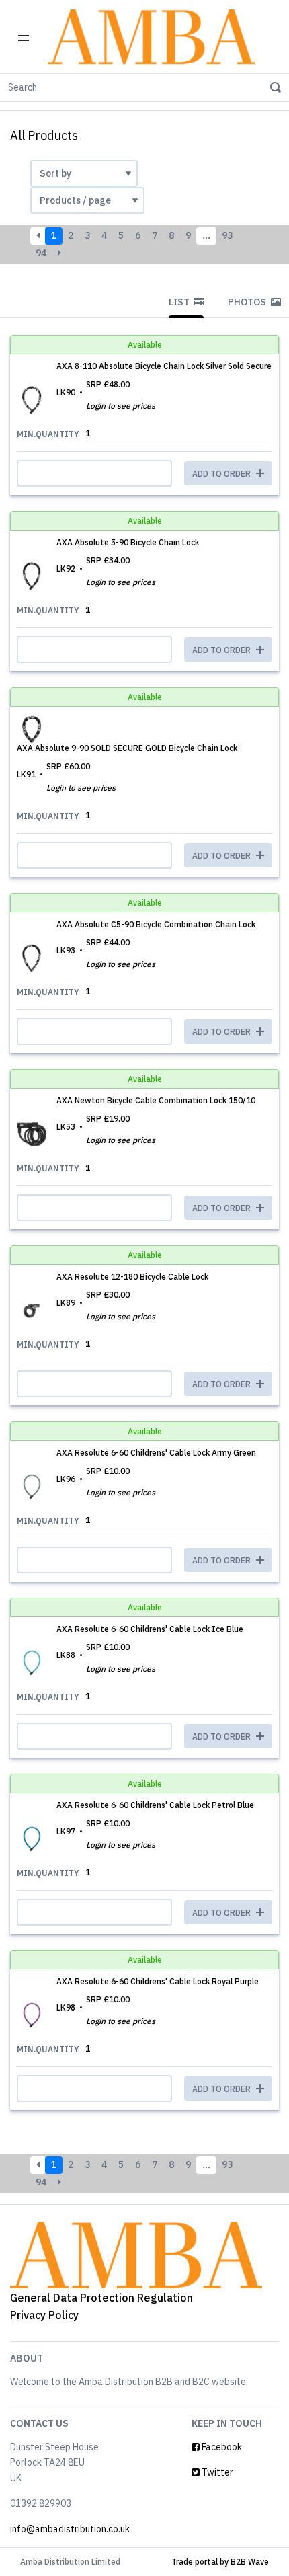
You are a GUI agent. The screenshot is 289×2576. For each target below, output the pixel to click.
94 (41, 253)
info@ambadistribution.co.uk (70, 2529)
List (180, 302)
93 (227, 235)
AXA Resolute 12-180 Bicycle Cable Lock (132, 1277)
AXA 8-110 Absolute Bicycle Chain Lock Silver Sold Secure (164, 366)
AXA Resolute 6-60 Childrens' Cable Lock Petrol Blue (155, 1805)
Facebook (221, 2447)
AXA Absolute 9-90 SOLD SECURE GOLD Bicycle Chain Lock (127, 748)
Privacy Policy (44, 2315)
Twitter (216, 2472)
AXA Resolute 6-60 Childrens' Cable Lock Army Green (156, 1453)
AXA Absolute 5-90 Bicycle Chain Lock (128, 542)
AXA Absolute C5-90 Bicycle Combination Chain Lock (156, 924)
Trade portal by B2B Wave (220, 2562)
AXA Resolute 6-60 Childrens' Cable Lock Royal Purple (158, 1981)
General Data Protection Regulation (101, 2298)
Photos (248, 302)
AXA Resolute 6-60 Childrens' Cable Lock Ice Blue (150, 1629)
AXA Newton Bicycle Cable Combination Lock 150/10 (156, 1100)
